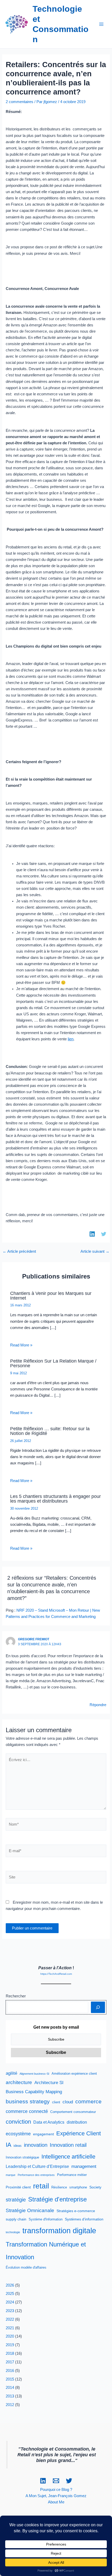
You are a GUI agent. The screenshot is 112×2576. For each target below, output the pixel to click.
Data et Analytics (49, 2122)
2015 (10, 2379)
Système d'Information (46, 2219)
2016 (10, 2371)
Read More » (21, 1345)
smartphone (78, 2187)
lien (71, 1039)
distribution (77, 2122)
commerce (88, 2101)
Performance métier (72, 2175)
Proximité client (18, 2187)
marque (11, 2175)
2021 (10, 2328)
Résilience (59, 2187)
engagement (43, 2134)
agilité (11, 2073)
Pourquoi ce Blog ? (56, 2490)
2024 (10, 2302)
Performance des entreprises (36, 2175)
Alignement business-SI (34, 2074)
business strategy (28, 2101)
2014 (10, 2388)
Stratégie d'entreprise (57, 2199)
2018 (10, 2353)
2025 (10, 2294)
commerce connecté (27, 2111)
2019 (10, 2345)
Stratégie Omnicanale (30, 2210)
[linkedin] (92, 1234)
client (56, 2102)
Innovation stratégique (22, 2157)
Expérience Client (79, 2133)
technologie (13, 2232)
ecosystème (18, 2134)
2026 (10, 2285)
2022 (10, 2319)
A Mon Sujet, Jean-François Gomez (56, 2496)
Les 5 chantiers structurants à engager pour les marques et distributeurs (55, 1499)
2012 (10, 2405)
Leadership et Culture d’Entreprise (37, 2166)
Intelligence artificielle (68, 2157)
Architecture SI (49, 2083)
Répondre (98, 1705)
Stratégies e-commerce (76, 2211)
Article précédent (19, 1252)
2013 (10, 2396)
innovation (36, 2145)
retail (41, 2186)
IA (8, 2145)
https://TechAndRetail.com (56, 1974)
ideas (18, 2146)
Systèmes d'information (84, 2219)
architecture (19, 2082)
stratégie (16, 2200)
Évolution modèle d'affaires (26, 2268)
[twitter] (104, 1234)
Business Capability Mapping (34, 2092)
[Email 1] (56, 2481)
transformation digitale (59, 2230)
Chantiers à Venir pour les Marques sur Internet (51, 1296)
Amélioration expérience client (74, 2074)
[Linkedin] (43, 2481)
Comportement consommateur (73, 2112)
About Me (56, 2502)
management (84, 2166)
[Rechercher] (98, 2007)
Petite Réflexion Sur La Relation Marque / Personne (53, 1363)
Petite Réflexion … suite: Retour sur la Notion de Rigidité (50, 1431)
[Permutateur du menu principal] (101, 24)
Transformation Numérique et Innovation (46, 2251)
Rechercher (16, 1996)
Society (95, 2187)
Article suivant (95, 1252)
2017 (10, 2362)
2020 (10, 2336)
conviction (18, 2122)
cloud (68, 2102)
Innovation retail (68, 2145)
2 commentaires (20, 102)
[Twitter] (69, 2481)
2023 (10, 2311)
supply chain (16, 2219)
